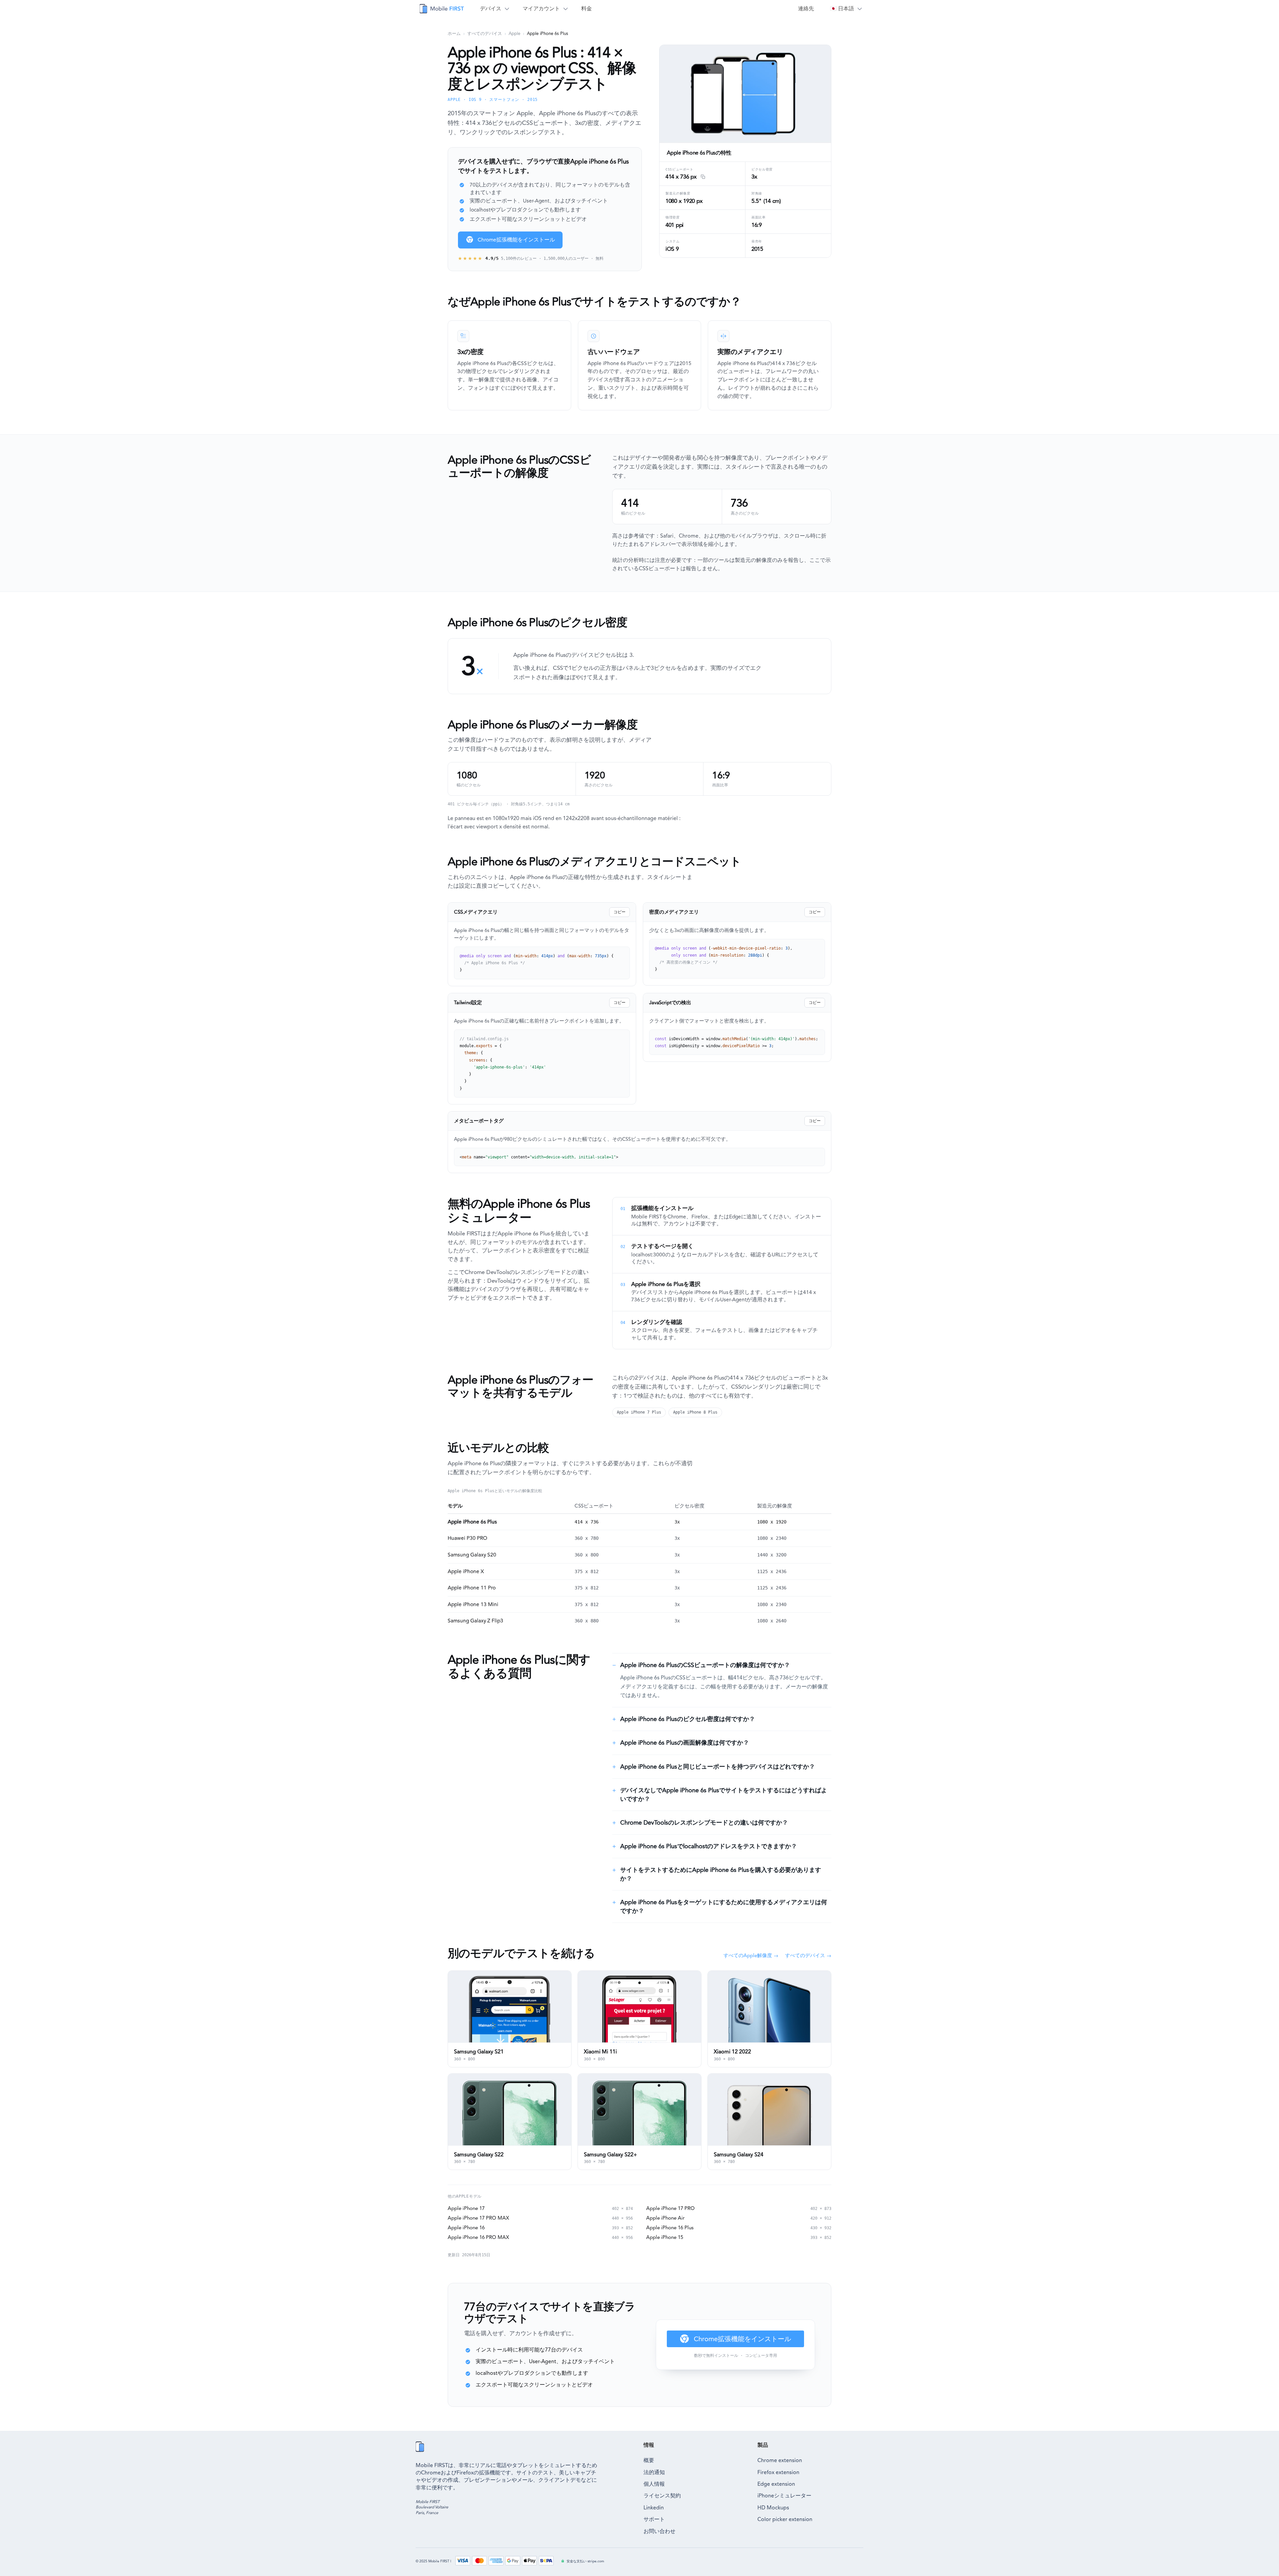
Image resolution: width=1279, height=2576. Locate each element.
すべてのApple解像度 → (751, 1955)
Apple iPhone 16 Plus (670, 2228)
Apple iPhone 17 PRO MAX (478, 2218)
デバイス (491, 8)
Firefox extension (778, 2472)
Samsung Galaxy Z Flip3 (475, 1621)
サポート (654, 2519)
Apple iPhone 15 (665, 2237)
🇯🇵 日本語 (842, 8)
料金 (587, 8)
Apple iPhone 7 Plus (639, 1412)
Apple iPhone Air (665, 2218)
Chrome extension (780, 2460)
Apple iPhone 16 (466, 2228)
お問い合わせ (659, 2531)
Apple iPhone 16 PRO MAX (478, 2237)
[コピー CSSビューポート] (702, 177)
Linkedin (654, 2508)
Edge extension (776, 2484)
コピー (620, 912)
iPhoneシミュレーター (784, 2496)
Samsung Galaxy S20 (472, 1555)
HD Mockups (773, 2508)
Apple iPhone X (466, 1571)
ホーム (454, 33)
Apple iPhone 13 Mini (473, 1604)
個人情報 (654, 2484)
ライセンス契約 (662, 2496)
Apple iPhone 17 (466, 2208)
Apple (514, 33)
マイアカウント (541, 8)
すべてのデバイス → (808, 1955)
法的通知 (654, 2472)
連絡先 (806, 8)
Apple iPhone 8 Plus (695, 1412)
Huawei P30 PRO (467, 1538)
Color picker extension (785, 2519)
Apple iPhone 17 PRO (670, 2208)
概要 (649, 2460)
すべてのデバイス (485, 33)
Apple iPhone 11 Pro (472, 1588)
